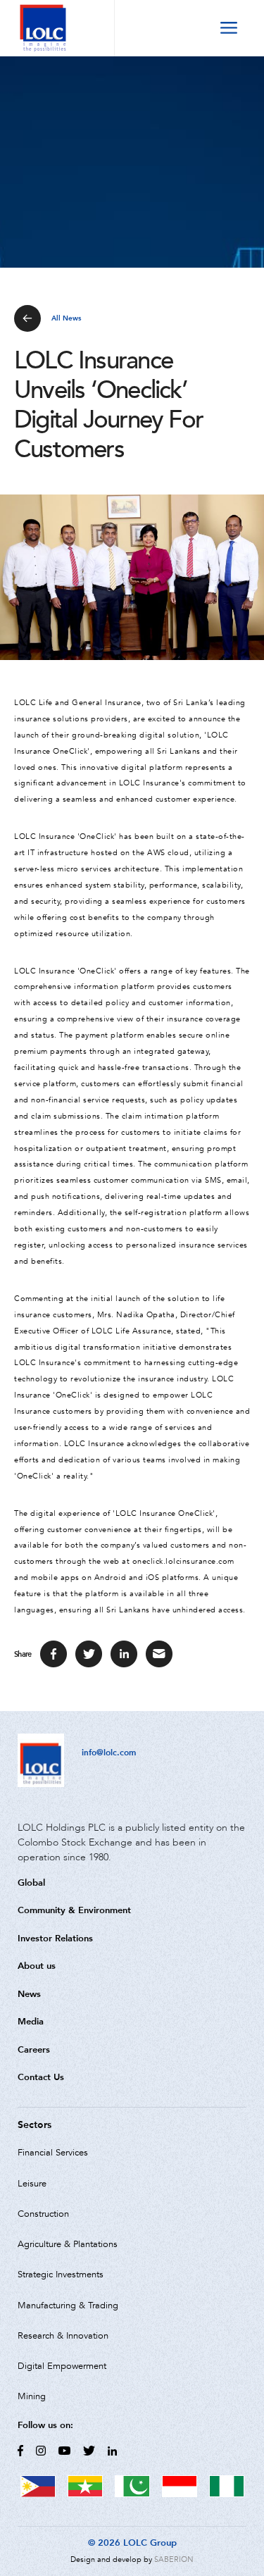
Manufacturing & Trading (68, 2306)
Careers (34, 2049)
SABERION (174, 2559)
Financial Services (53, 2153)
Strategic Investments (61, 2275)
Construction (43, 2214)
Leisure (32, 2184)
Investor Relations (55, 1938)
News (29, 1994)
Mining (32, 2396)
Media (31, 2021)
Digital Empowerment (62, 2366)
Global (31, 1883)
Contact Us (41, 2077)
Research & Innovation (63, 2336)
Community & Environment (74, 1910)
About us (37, 1966)
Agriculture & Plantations (68, 2244)
